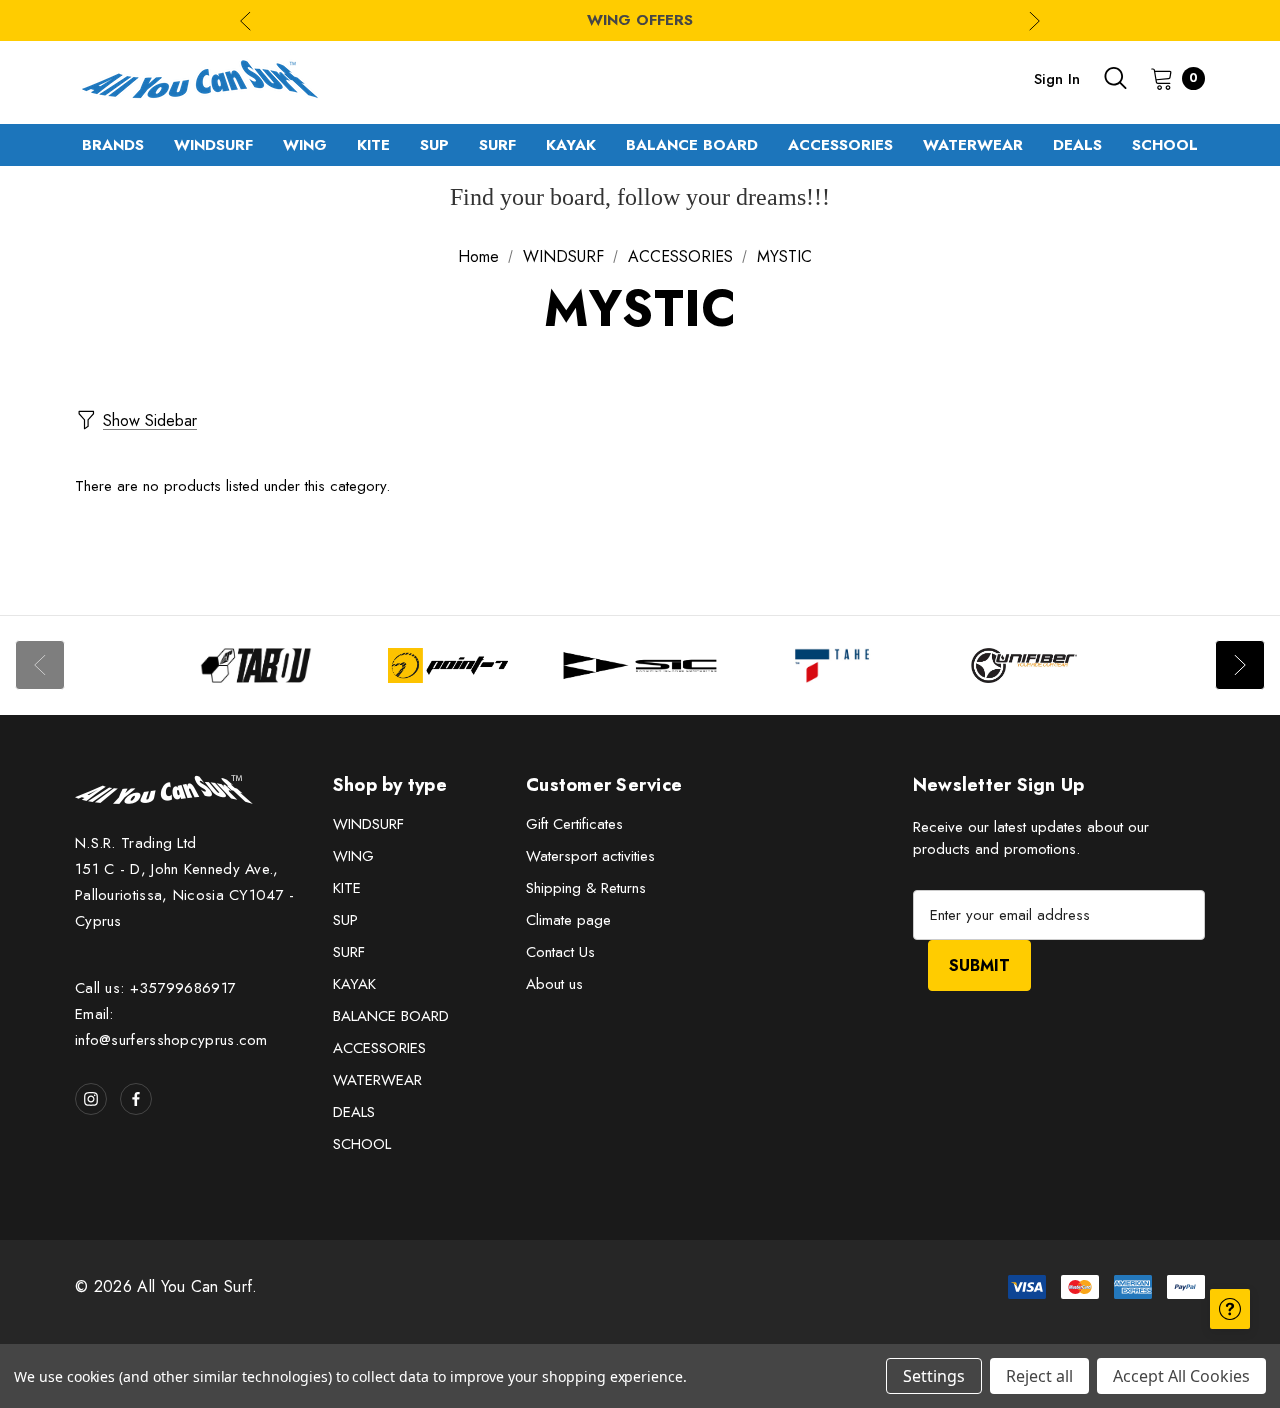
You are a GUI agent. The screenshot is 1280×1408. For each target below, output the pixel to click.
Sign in (1057, 79)
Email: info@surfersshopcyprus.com (171, 1027)
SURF (349, 952)
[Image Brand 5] (1024, 665)
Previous (245, 20)
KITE (347, 888)
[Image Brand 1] (256, 665)
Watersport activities (590, 856)
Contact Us (560, 952)
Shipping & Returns (586, 888)
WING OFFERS (640, 20)
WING (353, 856)
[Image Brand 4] (832, 665)
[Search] (1115, 78)
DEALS (354, 1112)
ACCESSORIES (379, 1048)
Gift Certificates (574, 824)
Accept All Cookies (1181, 1376)
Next (1034, 20)
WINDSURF (368, 824)
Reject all (1039, 1376)
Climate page (568, 920)
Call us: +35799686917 (155, 988)
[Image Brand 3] (640, 665)
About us (554, 984)
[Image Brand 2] (448, 665)
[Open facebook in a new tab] (136, 1099)
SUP (345, 920)
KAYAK (354, 984)
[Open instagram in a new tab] (91, 1099)
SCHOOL (362, 1144)
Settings (934, 1376)
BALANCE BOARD (391, 1016)
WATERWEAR (377, 1080)
